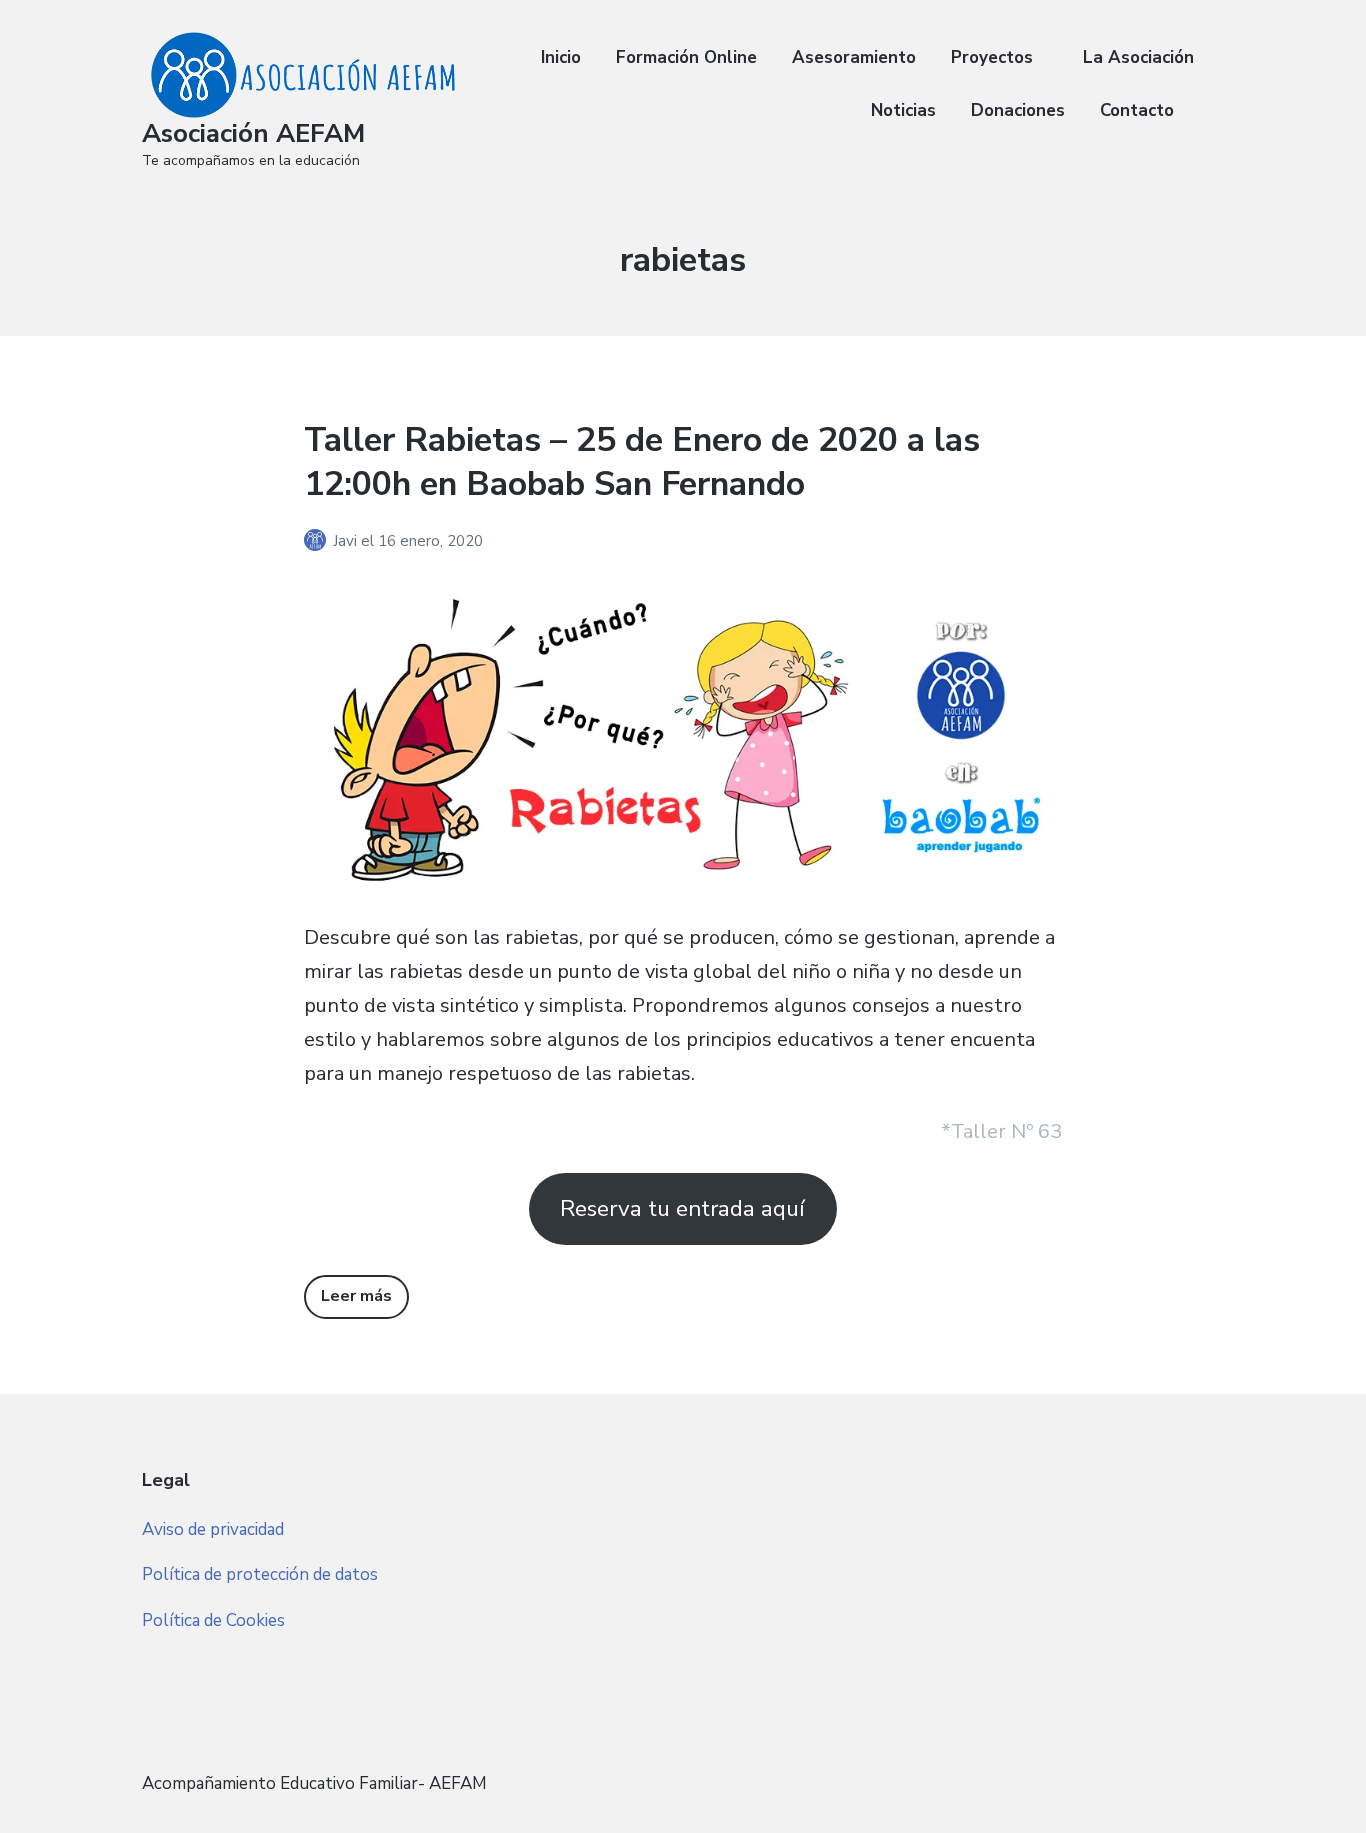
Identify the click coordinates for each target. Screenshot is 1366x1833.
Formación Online (686, 57)
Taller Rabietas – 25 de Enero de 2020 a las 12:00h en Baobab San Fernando (642, 462)
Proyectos (992, 57)
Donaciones (1018, 110)
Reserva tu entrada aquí (682, 1208)
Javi (347, 541)
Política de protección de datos (260, 1574)
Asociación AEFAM (253, 133)
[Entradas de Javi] (318, 541)
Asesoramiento (854, 57)
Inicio (561, 57)
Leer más (356, 1296)
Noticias (903, 110)
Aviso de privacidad (213, 1529)
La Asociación (1138, 57)
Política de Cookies (213, 1620)
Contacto (1137, 110)
